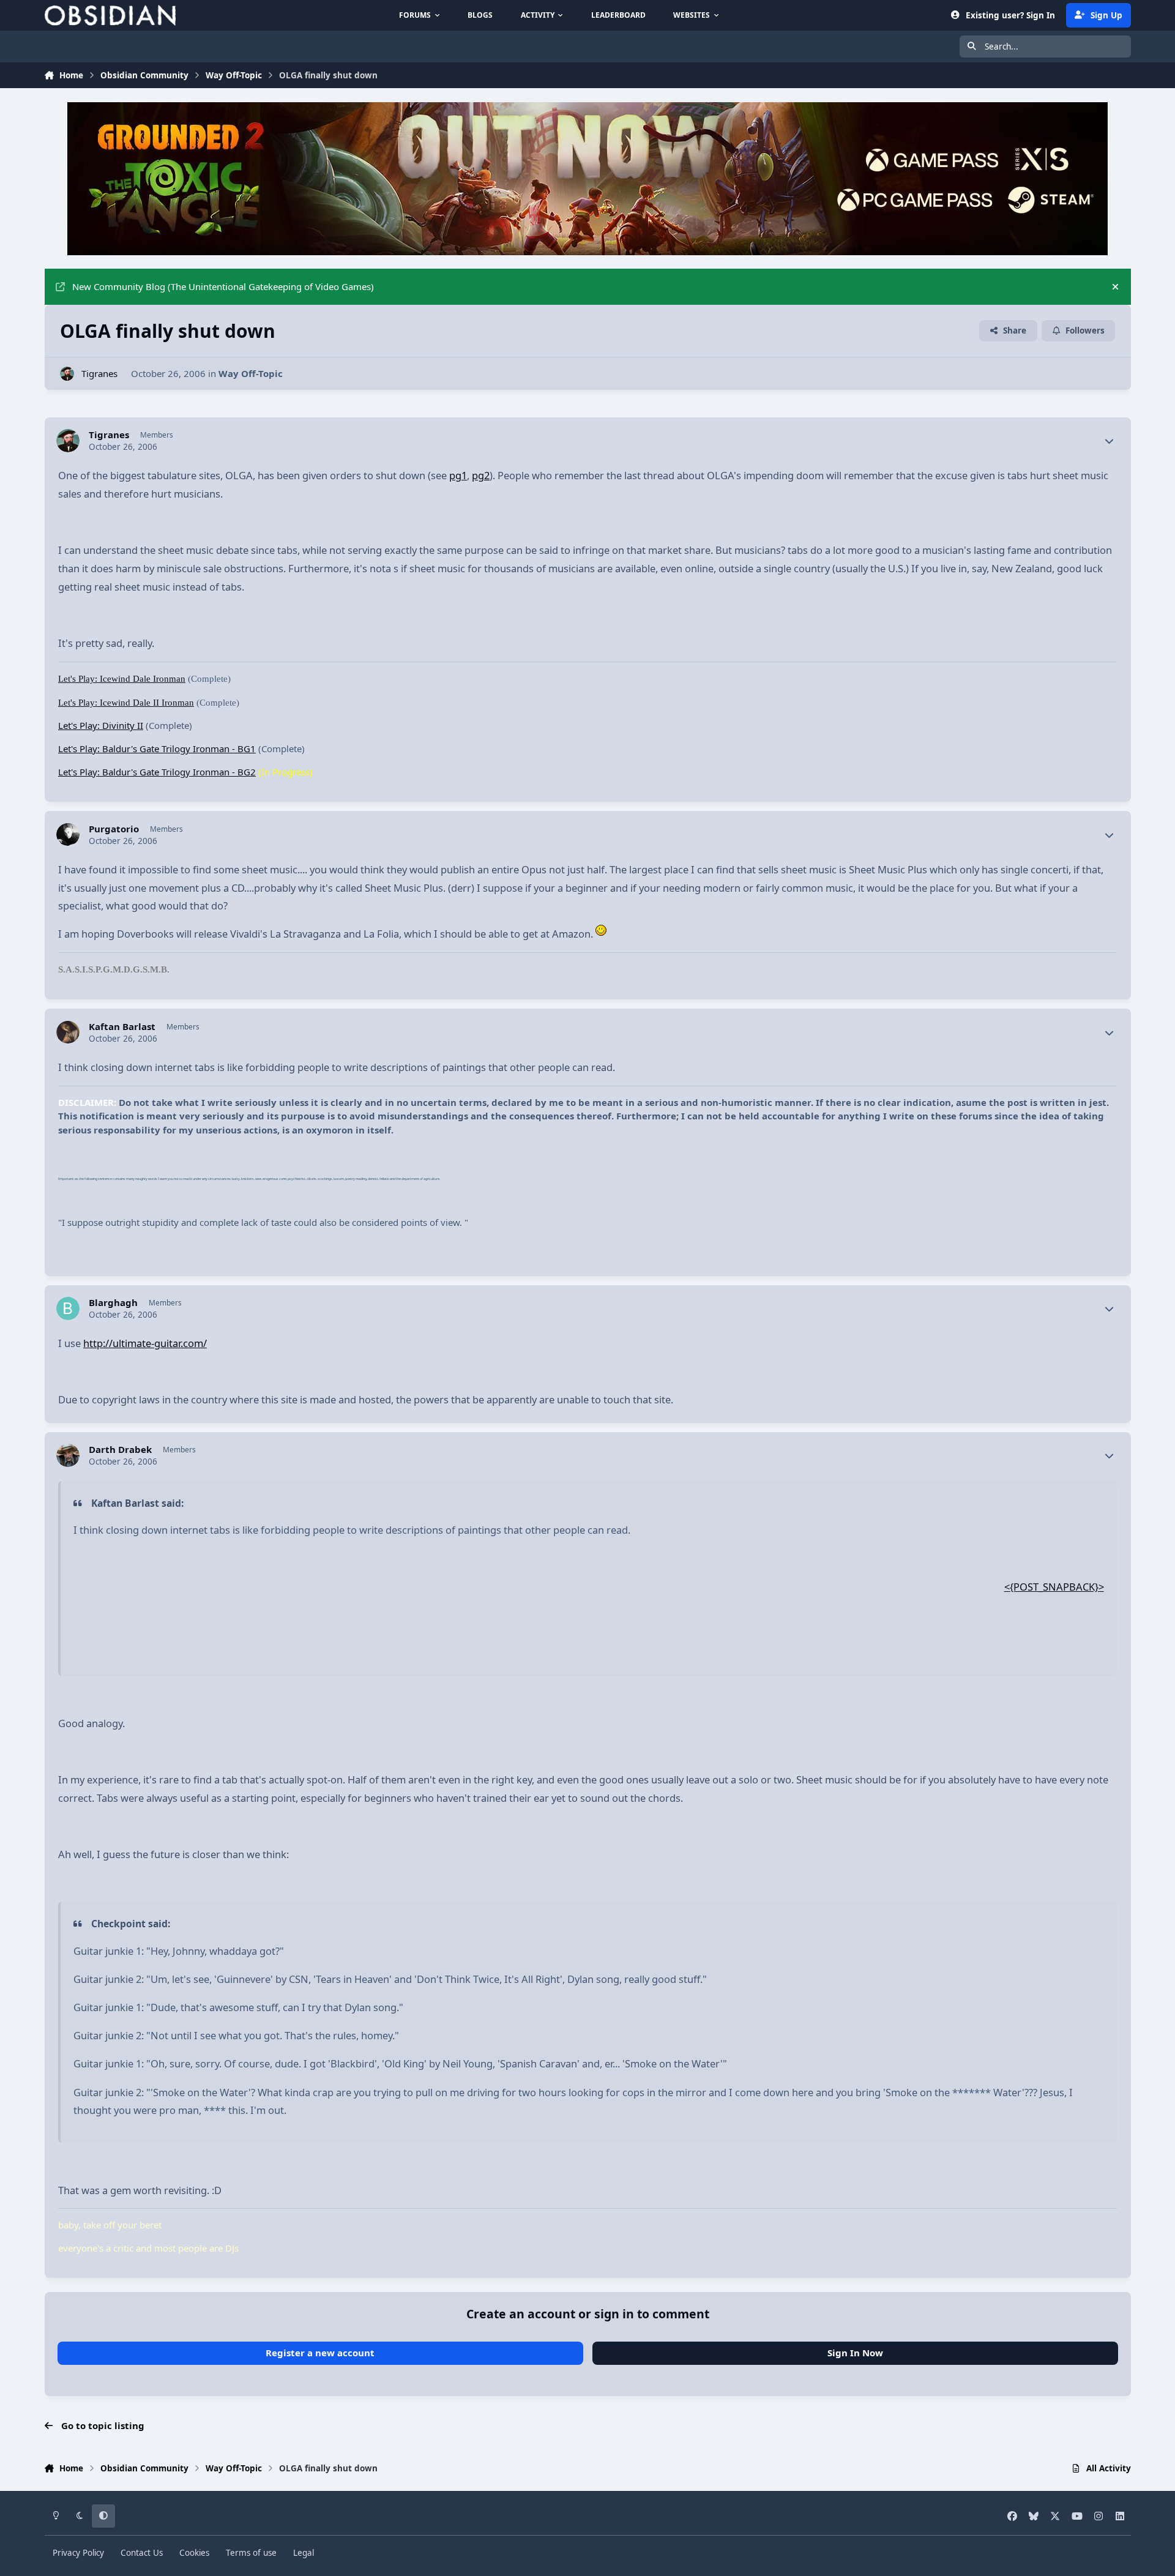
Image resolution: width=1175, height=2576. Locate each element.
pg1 (458, 475)
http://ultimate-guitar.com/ (145, 1343)
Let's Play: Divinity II (101, 725)
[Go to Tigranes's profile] (67, 374)
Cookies (194, 2553)
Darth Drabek (120, 1450)
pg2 (481, 475)
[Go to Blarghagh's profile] (68, 1309)
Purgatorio (114, 829)
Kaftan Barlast (122, 1027)
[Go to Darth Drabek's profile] (68, 1455)
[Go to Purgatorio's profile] (68, 835)
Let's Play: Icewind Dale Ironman (122, 679)
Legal (304, 2553)
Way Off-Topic (251, 373)
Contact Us (142, 2553)
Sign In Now (855, 2353)
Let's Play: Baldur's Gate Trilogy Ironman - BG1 (157, 749)
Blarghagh (113, 1303)
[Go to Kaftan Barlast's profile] (68, 1032)
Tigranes (99, 373)
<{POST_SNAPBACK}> (1054, 1587)
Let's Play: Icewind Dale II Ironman (126, 703)
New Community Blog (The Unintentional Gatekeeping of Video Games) (223, 286)
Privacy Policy (78, 2553)
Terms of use (251, 2553)
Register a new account (320, 2353)
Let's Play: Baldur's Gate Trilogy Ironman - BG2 (157, 772)
